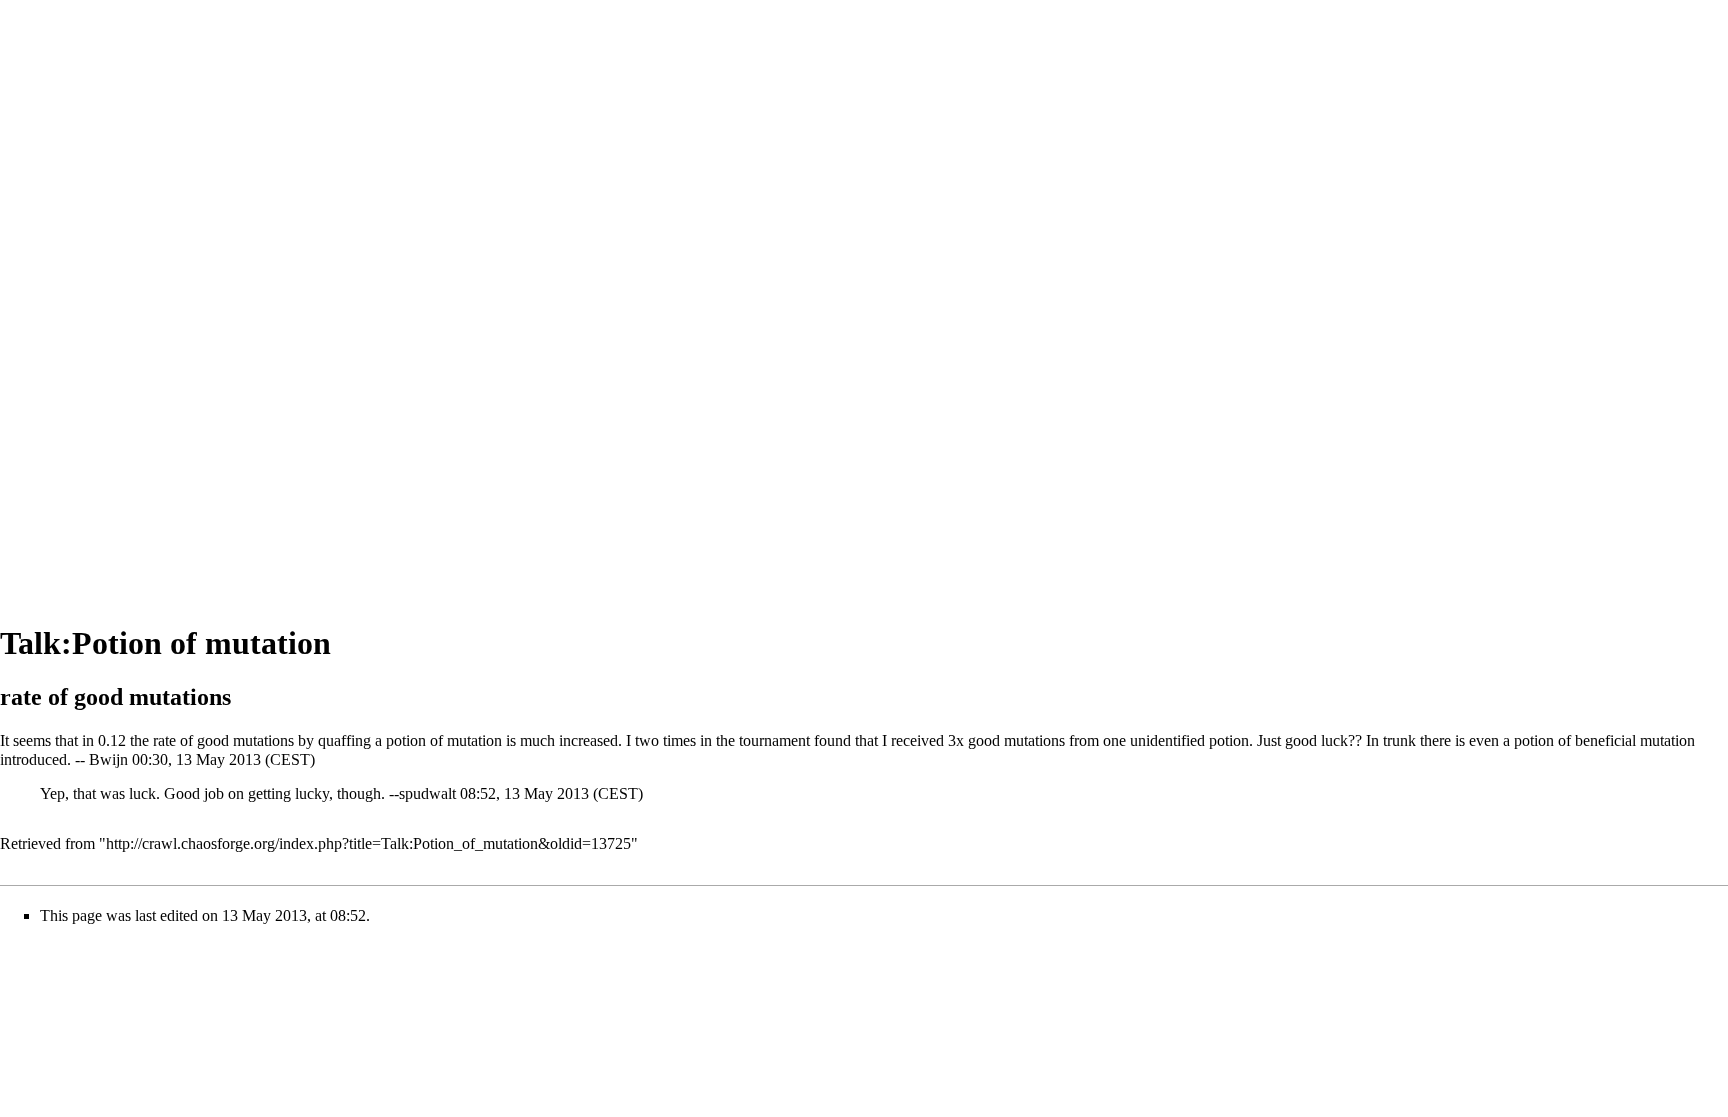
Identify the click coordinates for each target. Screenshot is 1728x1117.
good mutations (245, 740)
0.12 (112, 740)
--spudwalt (422, 793)
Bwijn (108, 759)
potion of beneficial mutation (1604, 740)
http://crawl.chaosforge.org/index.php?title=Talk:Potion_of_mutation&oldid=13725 (368, 843)
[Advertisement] (80, 300)
